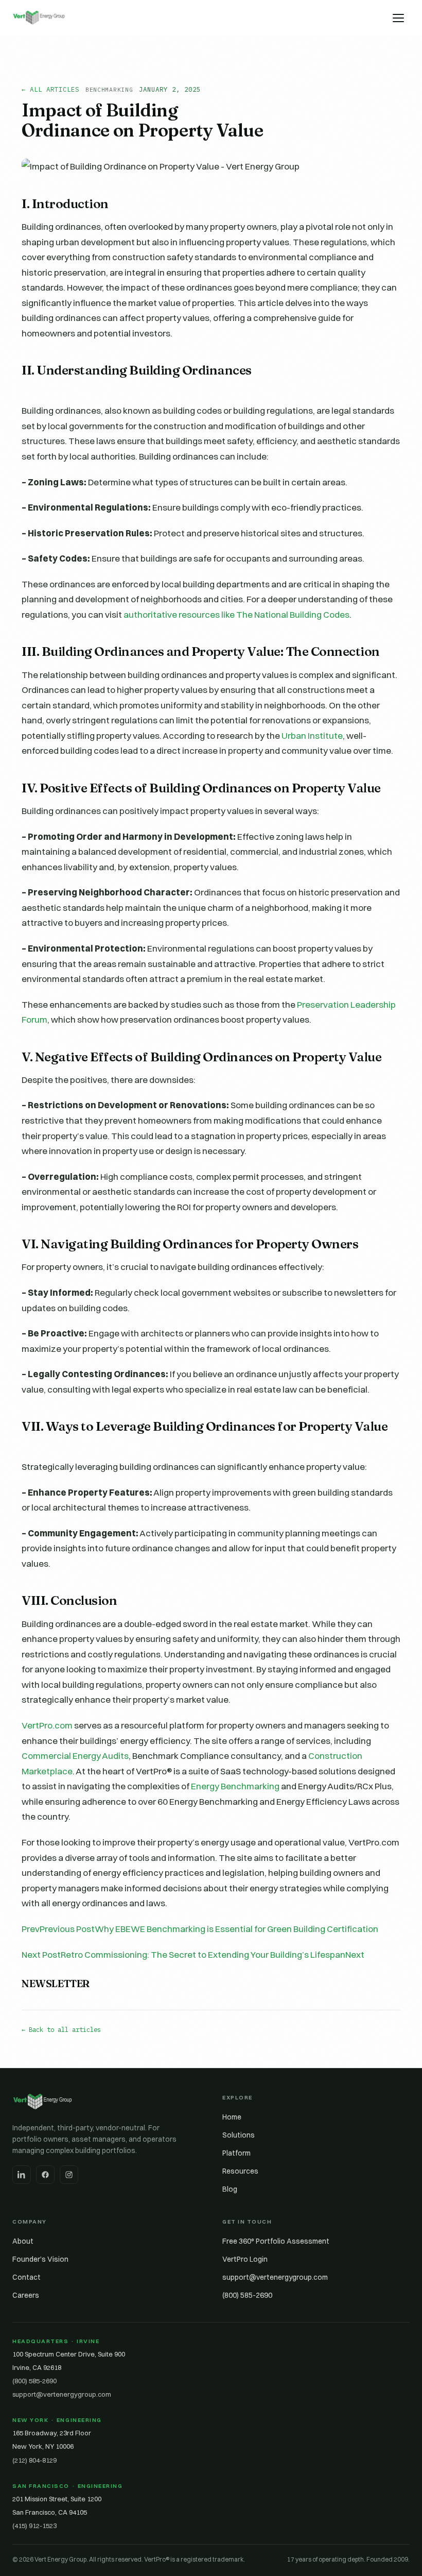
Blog (230, 2189)
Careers (26, 2295)
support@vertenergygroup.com (275, 2277)
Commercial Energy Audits (75, 1756)
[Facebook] (45, 2175)
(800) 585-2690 (247, 2295)
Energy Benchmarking (235, 1786)
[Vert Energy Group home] (39, 18)
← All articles (50, 89)
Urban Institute (312, 735)
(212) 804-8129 (34, 2460)
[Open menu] (398, 18)
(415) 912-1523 (34, 2526)
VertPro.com (47, 1725)
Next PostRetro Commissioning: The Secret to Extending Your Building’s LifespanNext (193, 1954)
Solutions (239, 2135)
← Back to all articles (61, 2029)
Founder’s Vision (40, 2259)
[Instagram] (69, 2175)
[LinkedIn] (22, 2175)
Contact (27, 2277)
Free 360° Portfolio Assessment (276, 2241)
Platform (236, 2153)
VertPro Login (245, 2259)
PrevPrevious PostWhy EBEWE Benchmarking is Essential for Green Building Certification (200, 1929)
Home (232, 2117)
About (23, 2241)
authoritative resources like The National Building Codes (236, 614)
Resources (240, 2171)
